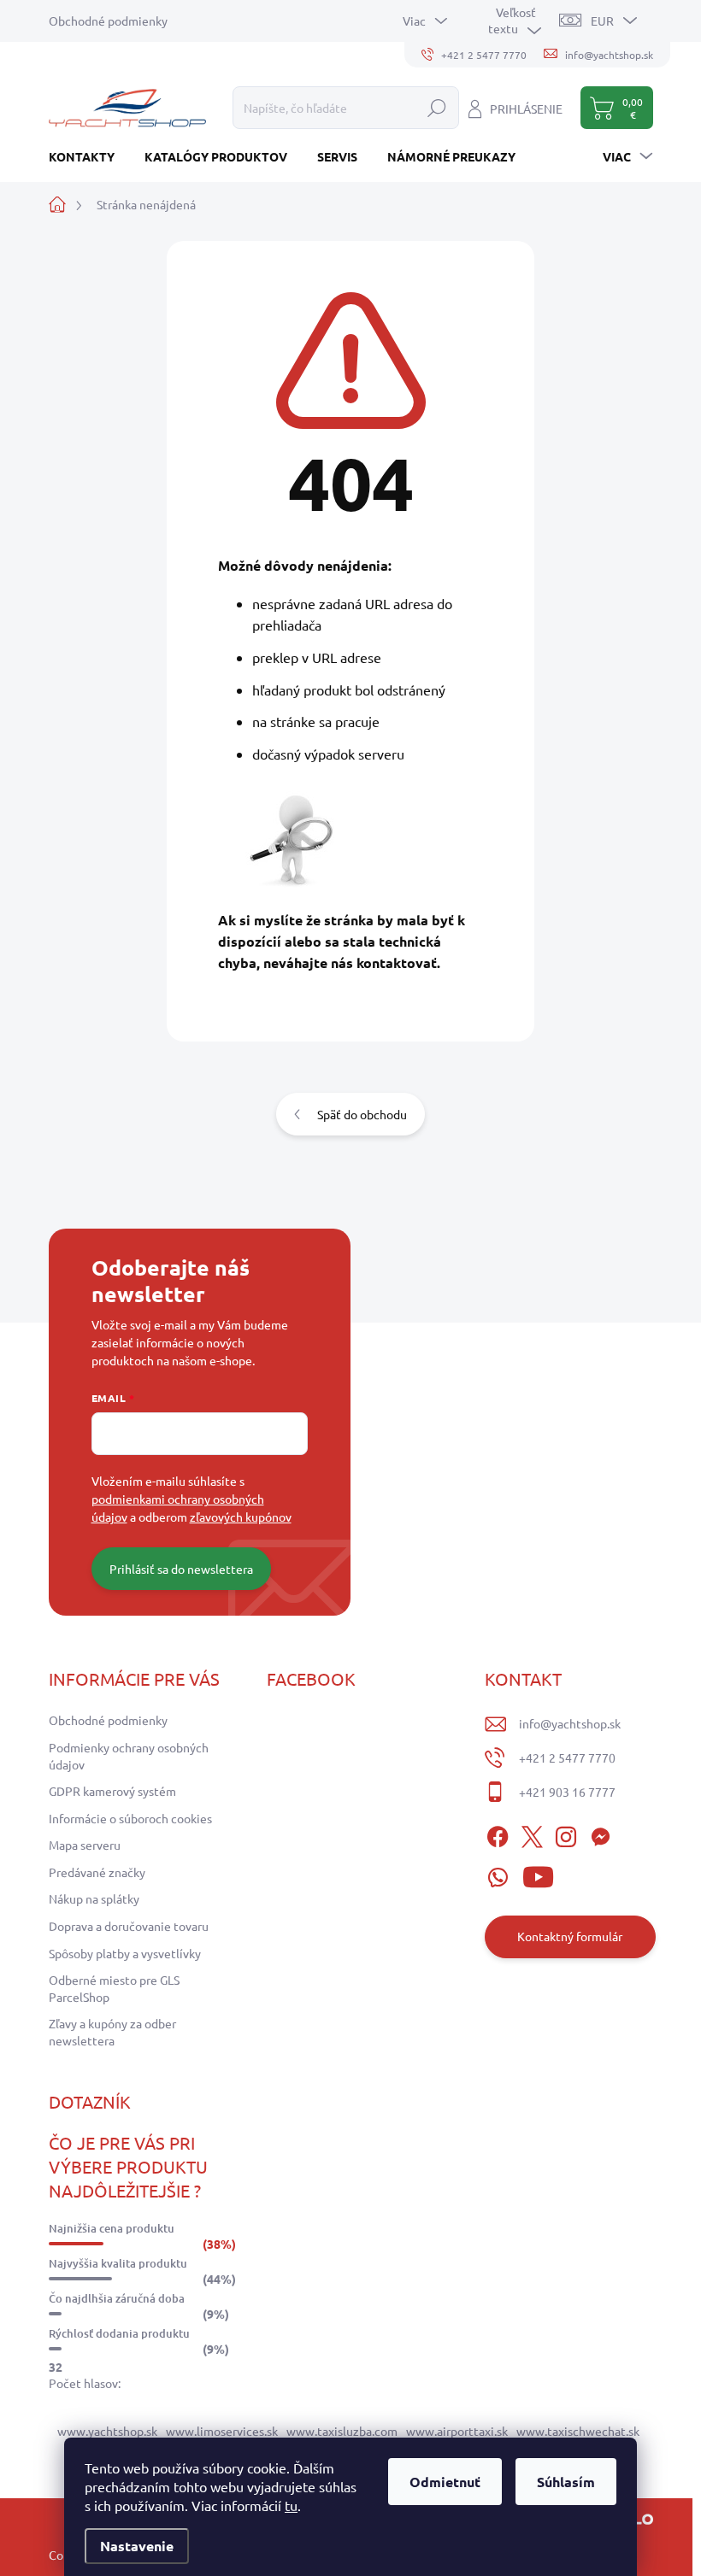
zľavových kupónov (241, 1517)
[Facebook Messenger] (600, 1834)
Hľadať (437, 108)
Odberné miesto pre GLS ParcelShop (114, 1988)
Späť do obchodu (362, 1114)
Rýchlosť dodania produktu (119, 2333)
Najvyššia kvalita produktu (118, 2263)
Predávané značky (97, 1872)
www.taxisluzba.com (342, 2431)
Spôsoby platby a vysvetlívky (125, 1953)
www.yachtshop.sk (107, 2431)
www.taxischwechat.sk (578, 2431)
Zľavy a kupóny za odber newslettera (112, 2032)
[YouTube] (538, 1875)
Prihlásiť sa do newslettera (181, 1569)
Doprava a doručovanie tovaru (129, 1926)
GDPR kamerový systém (112, 1791)
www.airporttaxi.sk (457, 2431)
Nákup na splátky (94, 1898)
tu (291, 2505)
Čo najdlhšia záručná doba (117, 2298)
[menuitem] (88, 156)
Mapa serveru (85, 1845)
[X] (532, 1834)
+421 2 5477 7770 (567, 1757)
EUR (602, 21)
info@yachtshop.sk (570, 1723)
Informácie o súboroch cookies (130, 1818)
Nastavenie (137, 2546)
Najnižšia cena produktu (112, 2228)
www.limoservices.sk (222, 2431)
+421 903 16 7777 (567, 1792)
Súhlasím (566, 2482)
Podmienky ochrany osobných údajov (129, 1756)
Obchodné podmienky (108, 21)
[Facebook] (498, 1834)
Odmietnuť (445, 2482)
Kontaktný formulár (570, 1936)
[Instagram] (566, 1834)
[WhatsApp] (498, 1875)
